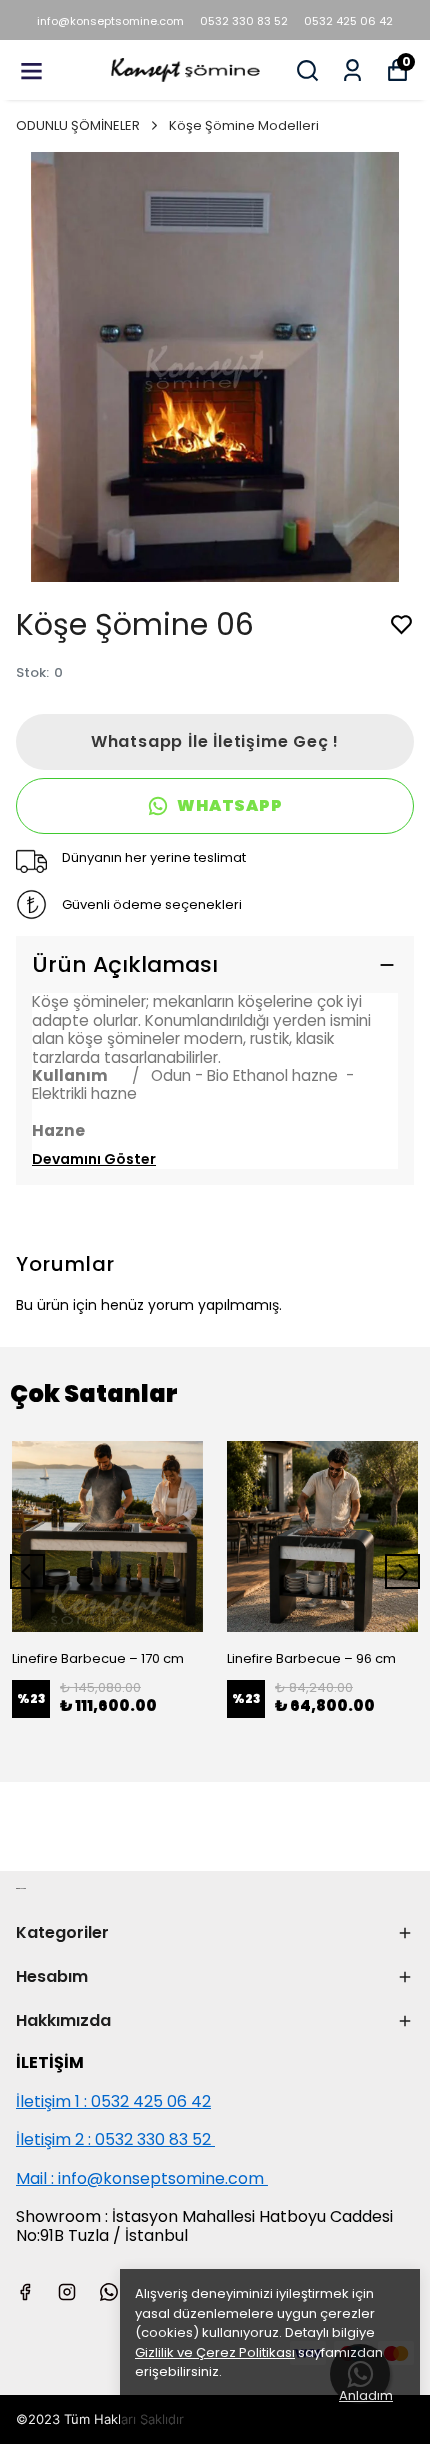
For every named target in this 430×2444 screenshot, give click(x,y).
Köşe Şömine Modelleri (244, 125)
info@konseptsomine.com (110, 21)
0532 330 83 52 (244, 21)
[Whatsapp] (109, 2292)
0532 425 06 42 (348, 21)
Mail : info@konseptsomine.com (140, 2178)
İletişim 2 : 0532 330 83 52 (115, 2139)
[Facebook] (25, 2292)
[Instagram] (67, 2292)
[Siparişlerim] (352, 70)
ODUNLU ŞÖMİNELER (78, 125)
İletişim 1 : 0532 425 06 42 (113, 2101)
